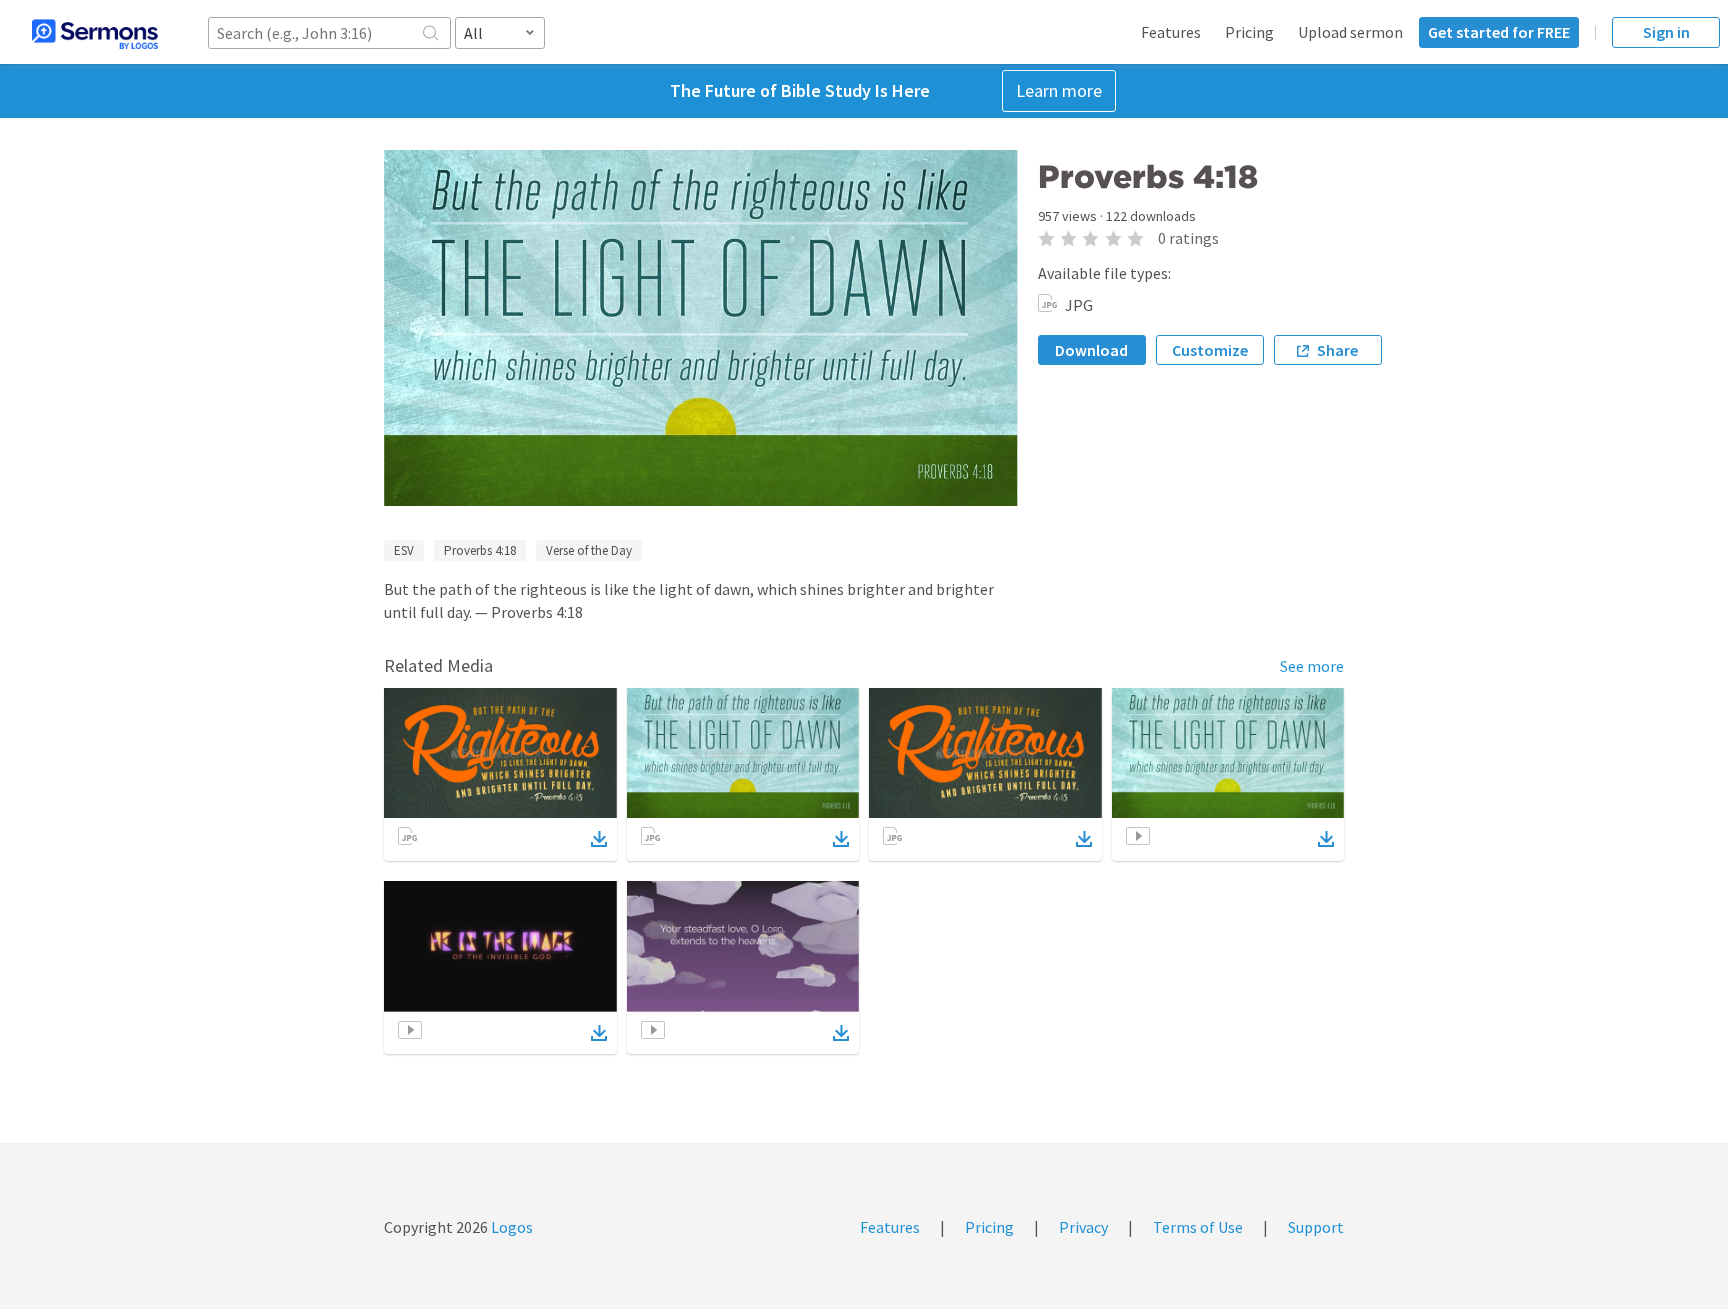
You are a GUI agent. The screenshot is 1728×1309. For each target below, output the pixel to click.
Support (1316, 1227)
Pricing (1249, 32)
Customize (1210, 350)
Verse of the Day (589, 550)
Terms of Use (1198, 1227)
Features (1171, 32)
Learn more (1059, 90)
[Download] (599, 839)
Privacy (1083, 1227)
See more (1312, 666)
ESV (404, 550)
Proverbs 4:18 (480, 550)
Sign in (1666, 32)
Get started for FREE (1499, 32)
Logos (510, 1227)
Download (1091, 350)
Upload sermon (1350, 32)
